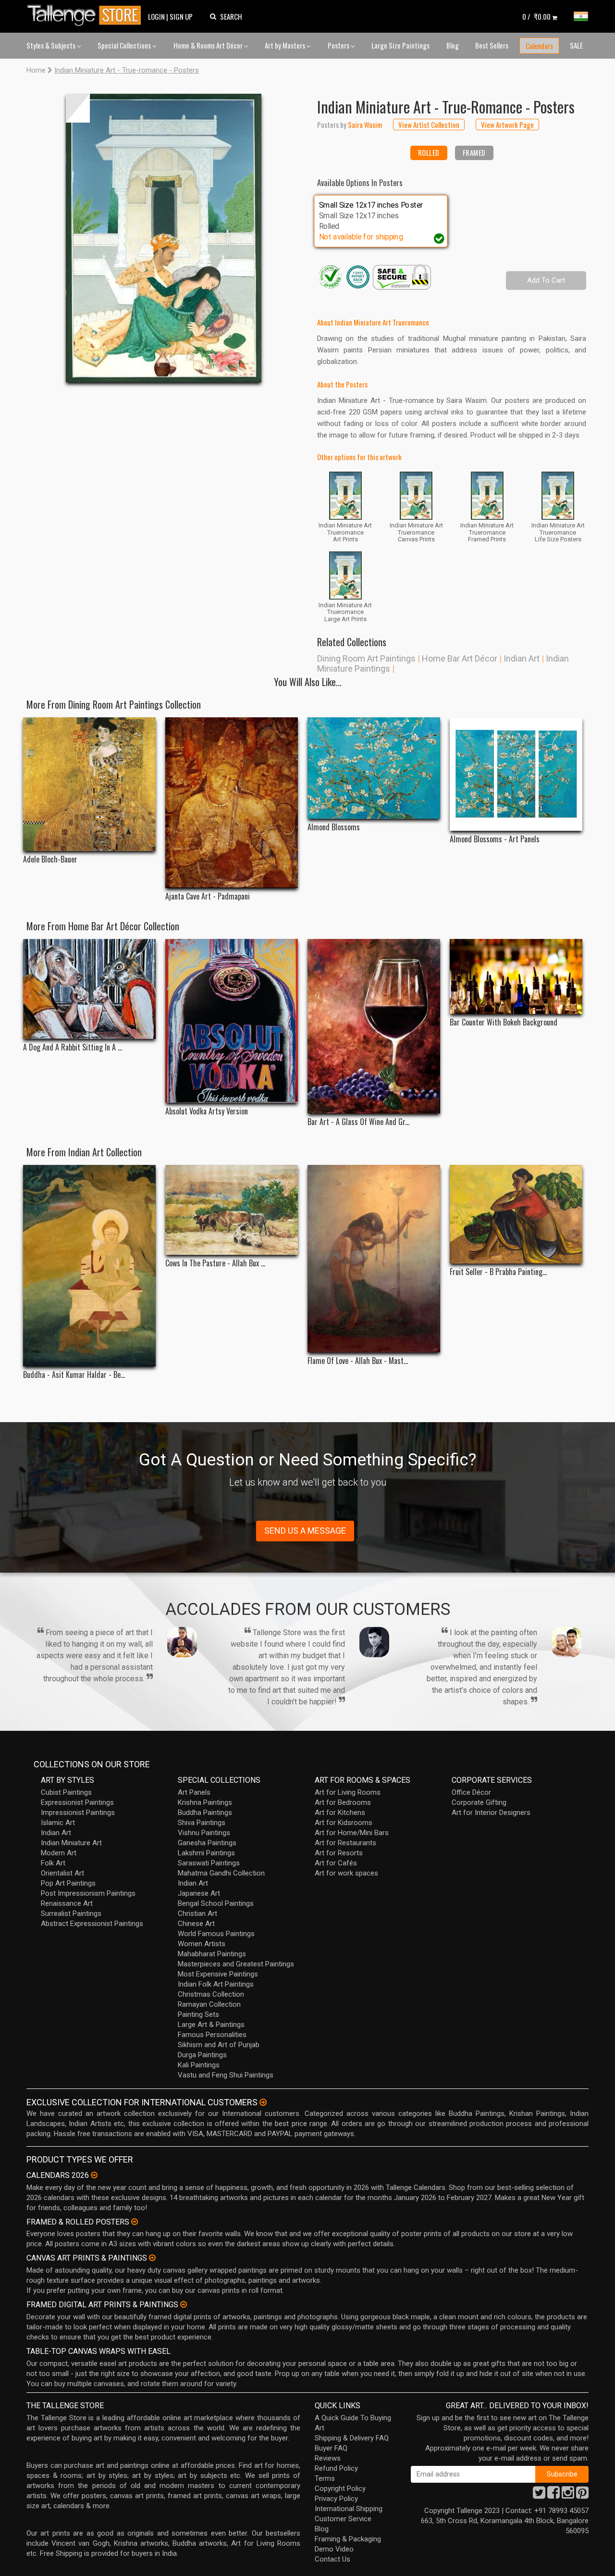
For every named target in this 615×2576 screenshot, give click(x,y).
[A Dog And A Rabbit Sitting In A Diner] (89, 989)
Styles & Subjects (52, 45)
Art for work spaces (346, 1873)
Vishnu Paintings (204, 1833)
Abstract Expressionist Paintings (92, 1924)
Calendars (539, 46)
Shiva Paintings (202, 1823)
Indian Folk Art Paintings (216, 1984)
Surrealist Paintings (71, 1913)
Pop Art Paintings (68, 1883)
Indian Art (522, 658)
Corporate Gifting (479, 1802)
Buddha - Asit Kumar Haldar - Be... (74, 1375)
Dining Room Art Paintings (366, 658)
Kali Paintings (199, 2065)
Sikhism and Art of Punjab (219, 2045)
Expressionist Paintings (77, 1802)
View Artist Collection (429, 125)
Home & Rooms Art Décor (209, 45)
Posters (339, 45)
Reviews (328, 2458)
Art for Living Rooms (348, 1792)
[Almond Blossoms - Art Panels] (516, 774)
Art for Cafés (336, 1863)
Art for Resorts (339, 1853)
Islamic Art (58, 1823)
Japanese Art (199, 1893)
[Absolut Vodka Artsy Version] (232, 1021)
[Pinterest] (582, 2495)
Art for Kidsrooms (344, 1823)
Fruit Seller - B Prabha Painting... (498, 1272)
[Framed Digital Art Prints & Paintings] (184, 2304)
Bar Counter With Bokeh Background (504, 1022)
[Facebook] (553, 2495)
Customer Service (343, 2519)
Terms (325, 2478)
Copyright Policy (340, 2488)
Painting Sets (198, 2014)
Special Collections (125, 45)
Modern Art (59, 1853)
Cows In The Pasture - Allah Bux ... (215, 1263)
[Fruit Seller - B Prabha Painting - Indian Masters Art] (516, 1214)
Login (156, 16)
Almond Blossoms (334, 827)
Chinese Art (196, 1924)
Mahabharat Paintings (212, 1954)
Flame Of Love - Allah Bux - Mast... (358, 1361)
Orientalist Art (62, 1873)
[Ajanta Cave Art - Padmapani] (232, 803)
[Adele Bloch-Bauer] (89, 784)
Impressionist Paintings (78, 1813)
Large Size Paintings (400, 45)
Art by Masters (286, 45)
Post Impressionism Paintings (88, 1893)
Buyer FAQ (331, 2448)
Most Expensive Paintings (218, 1974)
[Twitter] (539, 2495)
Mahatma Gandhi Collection (221, 1873)
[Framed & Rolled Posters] (135, 2222)
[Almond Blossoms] (374, 768)
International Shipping (349, 2509)
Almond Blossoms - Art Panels (495, 839)
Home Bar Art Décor (460, 658)
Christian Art (197, 1913)
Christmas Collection (211, 1994)
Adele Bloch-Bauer (50, 859)
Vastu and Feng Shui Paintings (226, 2075)
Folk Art (53, 1863)
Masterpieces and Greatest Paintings (236, 1964)
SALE (576, 45)
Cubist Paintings (66, 1792)
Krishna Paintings (205, 1802)
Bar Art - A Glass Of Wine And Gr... (358, 1122)
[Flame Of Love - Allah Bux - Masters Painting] (374, 1259)
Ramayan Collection (209, 2004)
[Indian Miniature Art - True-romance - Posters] (164, 238)
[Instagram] (568, 2495)
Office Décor (471, 1792)
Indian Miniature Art (71, 1843)
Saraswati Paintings (209, 1863)
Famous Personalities (212, 2035)
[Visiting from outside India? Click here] (263, 2102)
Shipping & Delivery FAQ (352, 2438)
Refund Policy (336, 2468)
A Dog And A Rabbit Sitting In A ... (73, 1047)
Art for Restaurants (345, 1843)
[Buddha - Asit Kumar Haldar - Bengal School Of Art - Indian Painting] (89, 1266)
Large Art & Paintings (211, 2025)
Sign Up (181, 16)
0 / (536, 16)
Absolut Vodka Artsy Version (207, 1111)
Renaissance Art (67, 1903)
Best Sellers (492, 45)
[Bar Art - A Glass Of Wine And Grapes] (374, 1026)
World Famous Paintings (216, 1934)
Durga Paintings (202, 2055)
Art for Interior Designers (491, 1813)
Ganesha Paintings (207, 1843)
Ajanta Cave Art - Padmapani (208, 896)
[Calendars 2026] (94, 2175)
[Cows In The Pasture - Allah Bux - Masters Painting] (232, 1210)
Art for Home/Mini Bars (352, 1833)
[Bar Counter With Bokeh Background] (516, 976)
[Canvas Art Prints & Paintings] (152, 2258)
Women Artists (202, 1944)
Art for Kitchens (340, 1813)
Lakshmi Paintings (206, 1853)
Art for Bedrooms (343, 1802)
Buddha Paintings (205, 1813)
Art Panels (194, 1792)
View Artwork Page (507, 125)
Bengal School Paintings (216, 1903)
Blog (453, 45)
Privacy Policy (336, 2499)
